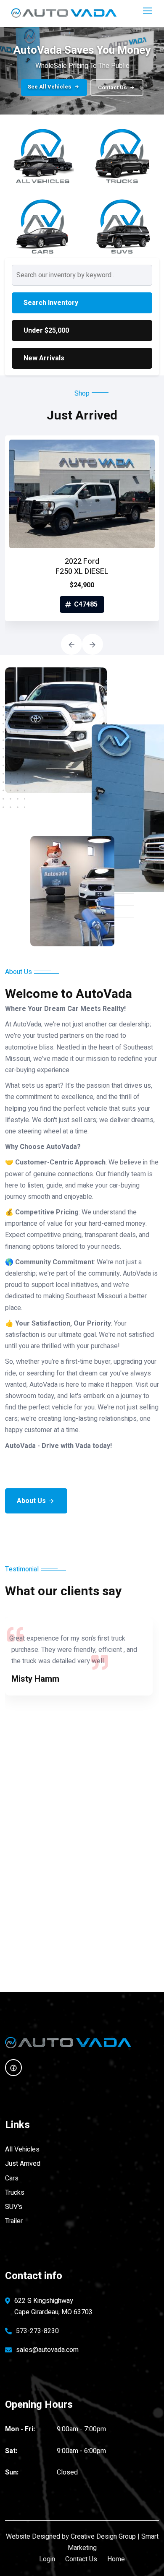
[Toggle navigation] (148, 11)
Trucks (15, 2193)
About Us (31, 1501)
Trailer (14, 2221)
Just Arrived (23, 2164)
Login (47, 2559)
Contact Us (112, 87)
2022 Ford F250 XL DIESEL (82, 567)
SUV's (14, 2207)
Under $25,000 (46, 331)
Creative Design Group (103, 2537)
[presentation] (71, 644)
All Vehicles (22, 2149)
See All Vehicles (50, 87)
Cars (12, 2178)
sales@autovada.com (47, 2350)
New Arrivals (44, 358)
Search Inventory (51, 303)
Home (116, 2559)
